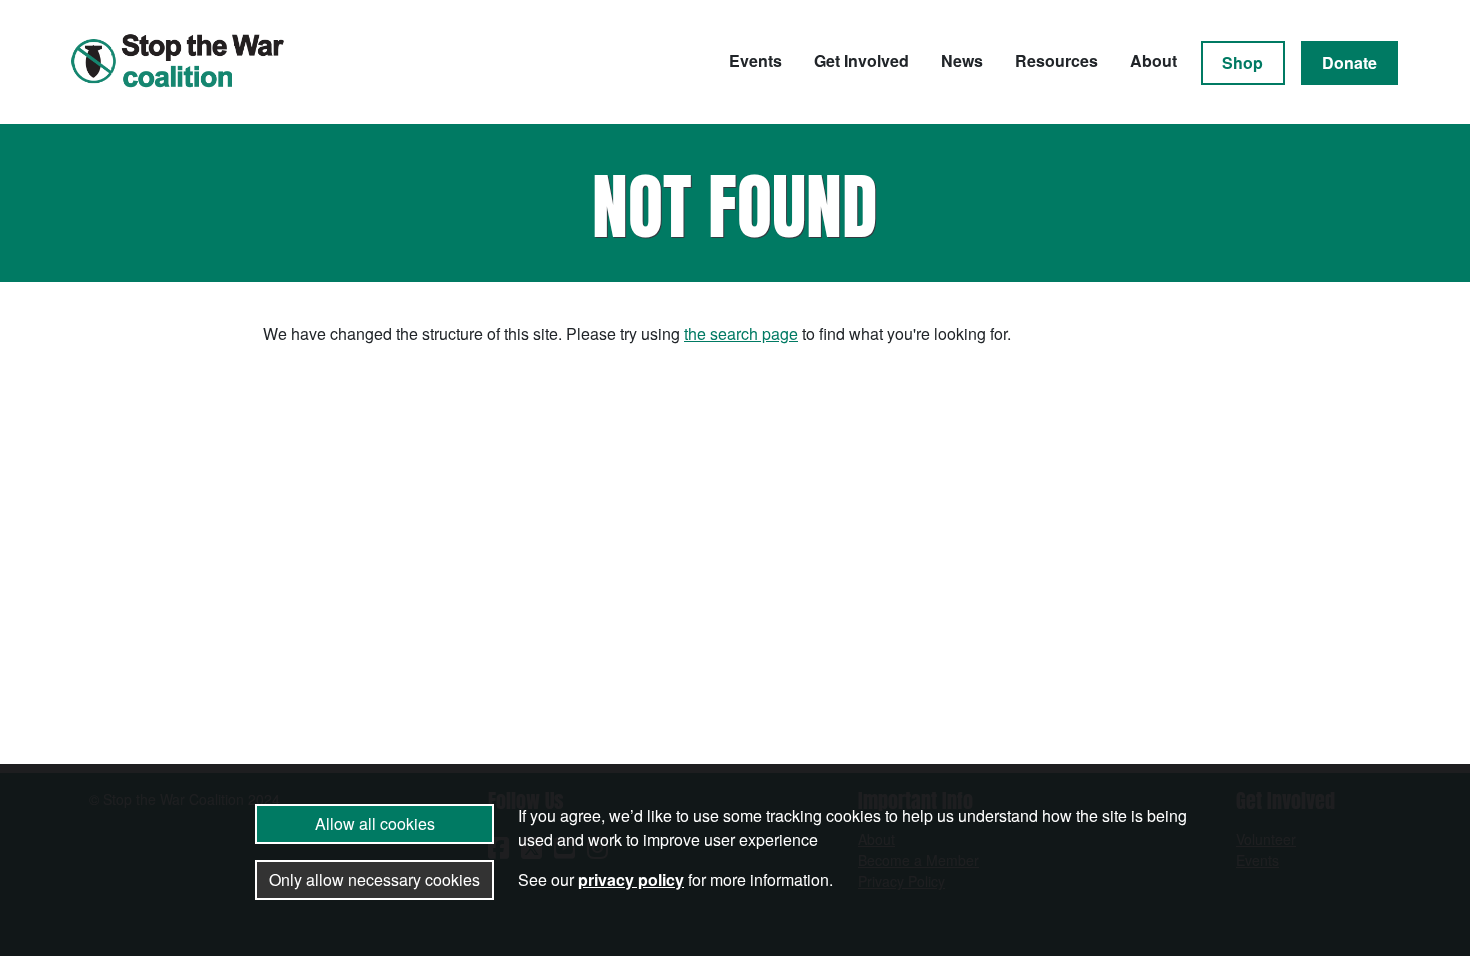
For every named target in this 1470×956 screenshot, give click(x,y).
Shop (1242, 62)
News (962, 60)
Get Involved (861, 60)
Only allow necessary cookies (374, 879)
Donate (1349, 62)
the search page (741, 333)
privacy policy (631, 879)
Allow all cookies (375, 823)
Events (755, 60)
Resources (1056, 60)
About (1153, 60)
